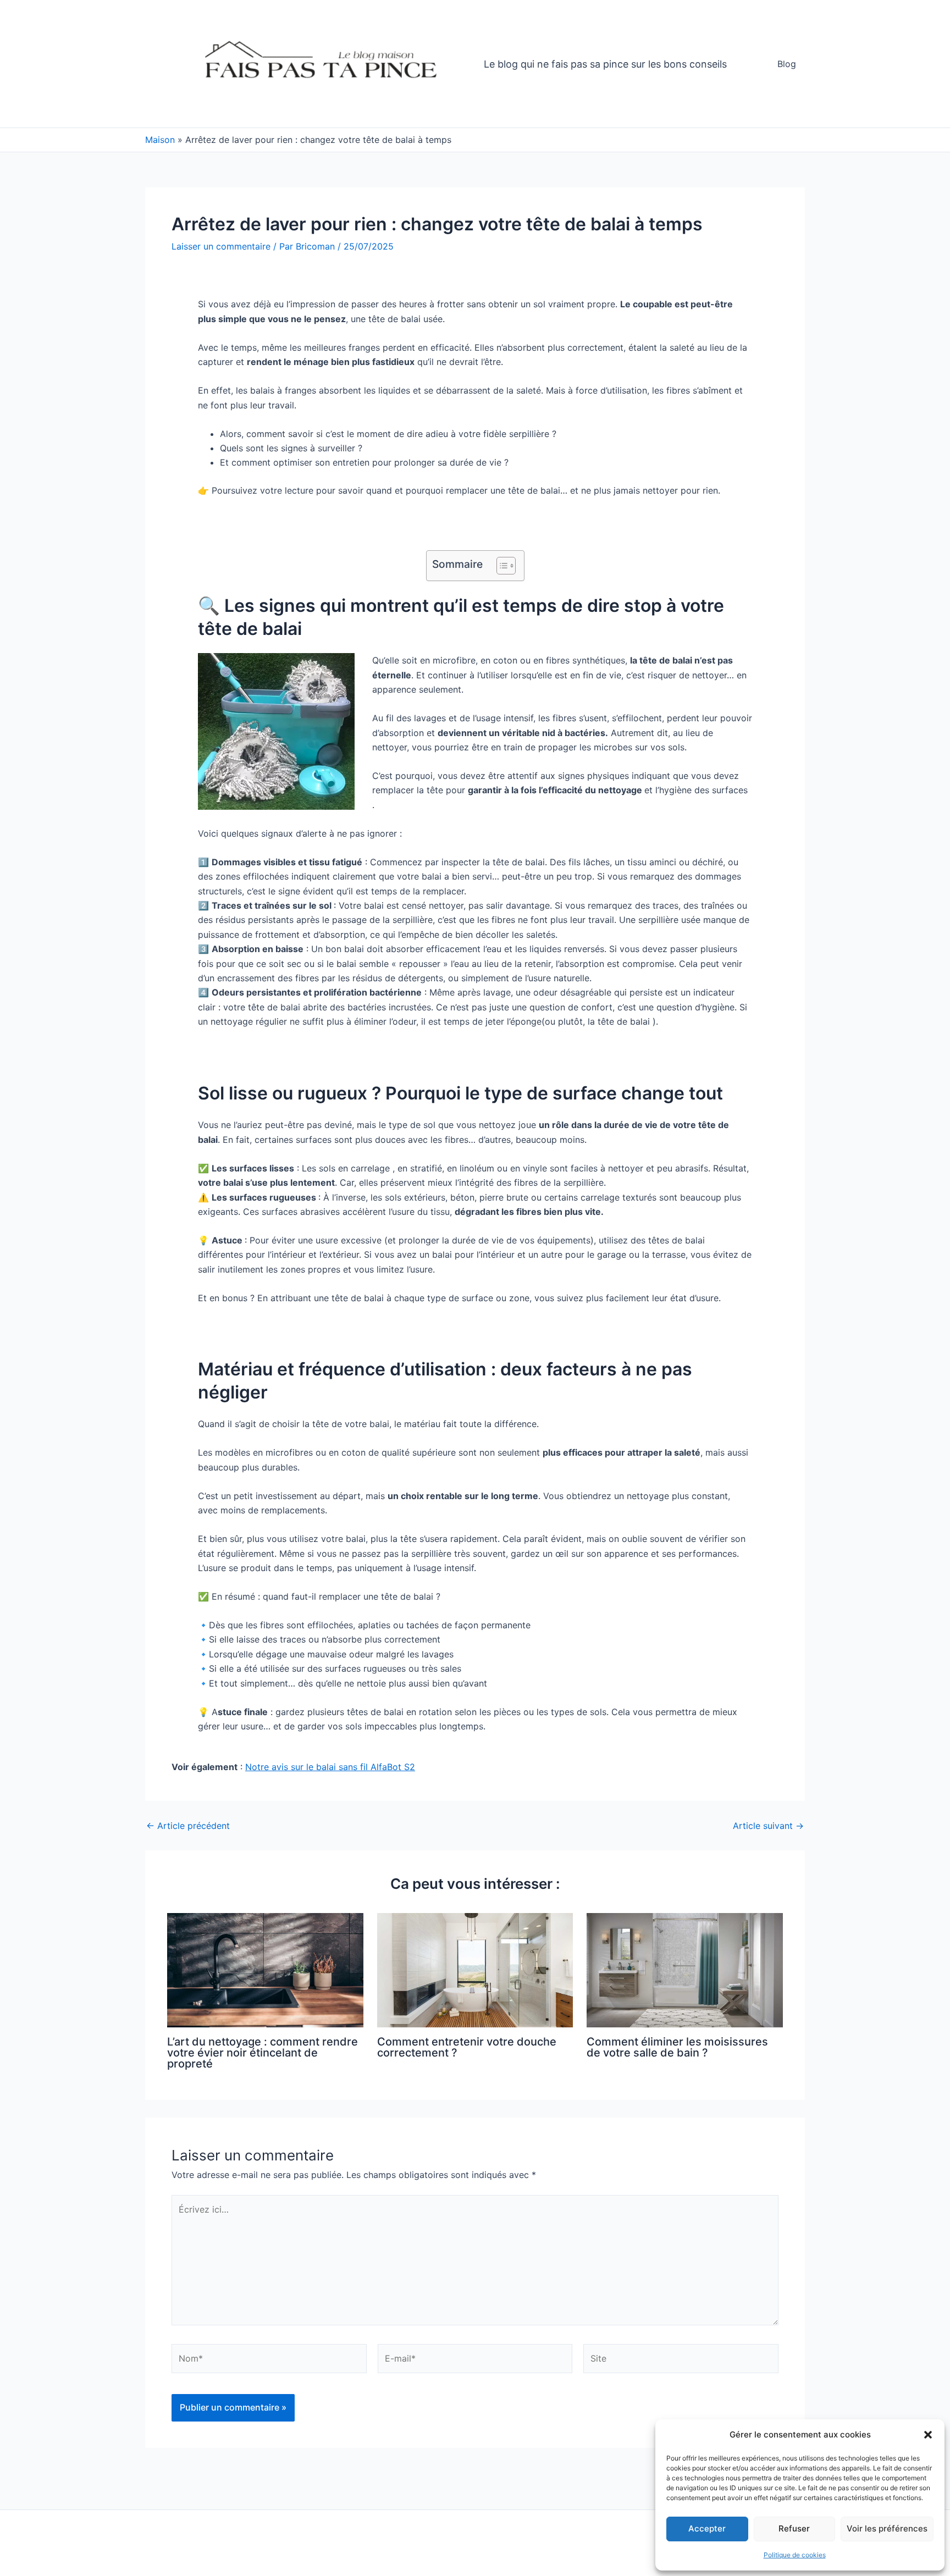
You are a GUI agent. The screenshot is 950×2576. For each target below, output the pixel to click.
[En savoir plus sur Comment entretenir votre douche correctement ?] (475, 1969)
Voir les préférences (887, 2528)
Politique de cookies (795, 2555)
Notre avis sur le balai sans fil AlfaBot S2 (330, 1767)
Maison (160, 140)
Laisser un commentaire (221, 246)
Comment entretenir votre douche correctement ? (467, 2047)
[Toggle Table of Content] (501, 566)
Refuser (794, 2528)
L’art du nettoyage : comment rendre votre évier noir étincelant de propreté (263, 2053)
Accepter (707, 2528)
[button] (928, 2435)
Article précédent (188, 1826)
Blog (787, 64)
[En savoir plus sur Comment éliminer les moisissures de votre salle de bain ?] (685, 1969)
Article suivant (768, 1826)
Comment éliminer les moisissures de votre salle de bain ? (677, 2047)
